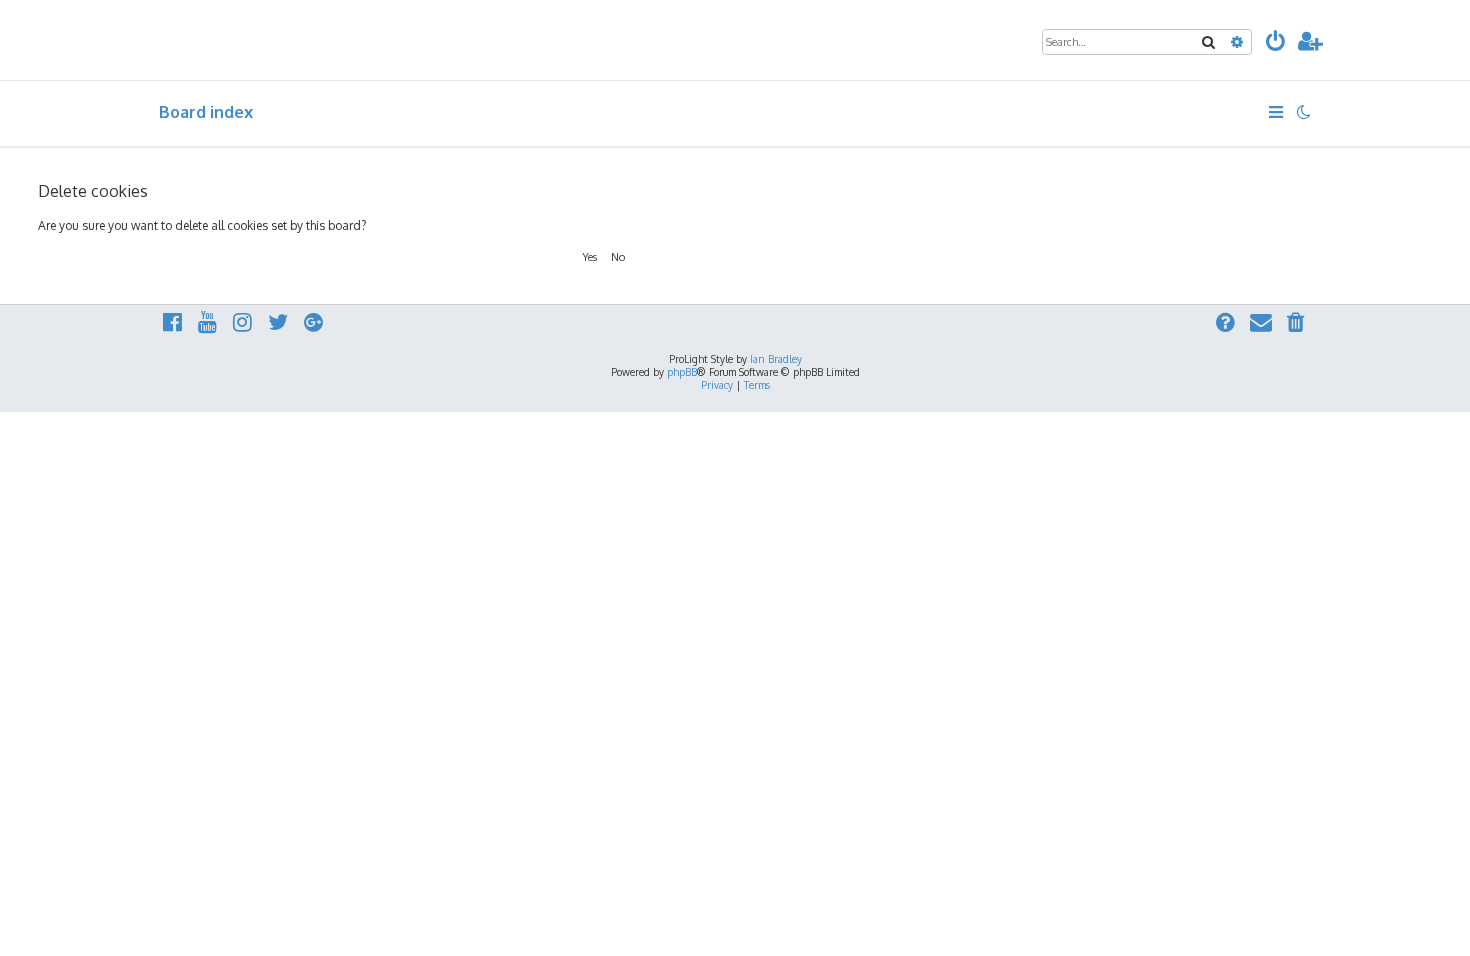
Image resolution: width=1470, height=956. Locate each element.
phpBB (682, 372)
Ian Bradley (776, 359)
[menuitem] (1276, 43)
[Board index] (250, 40)
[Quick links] (1277, 112)
